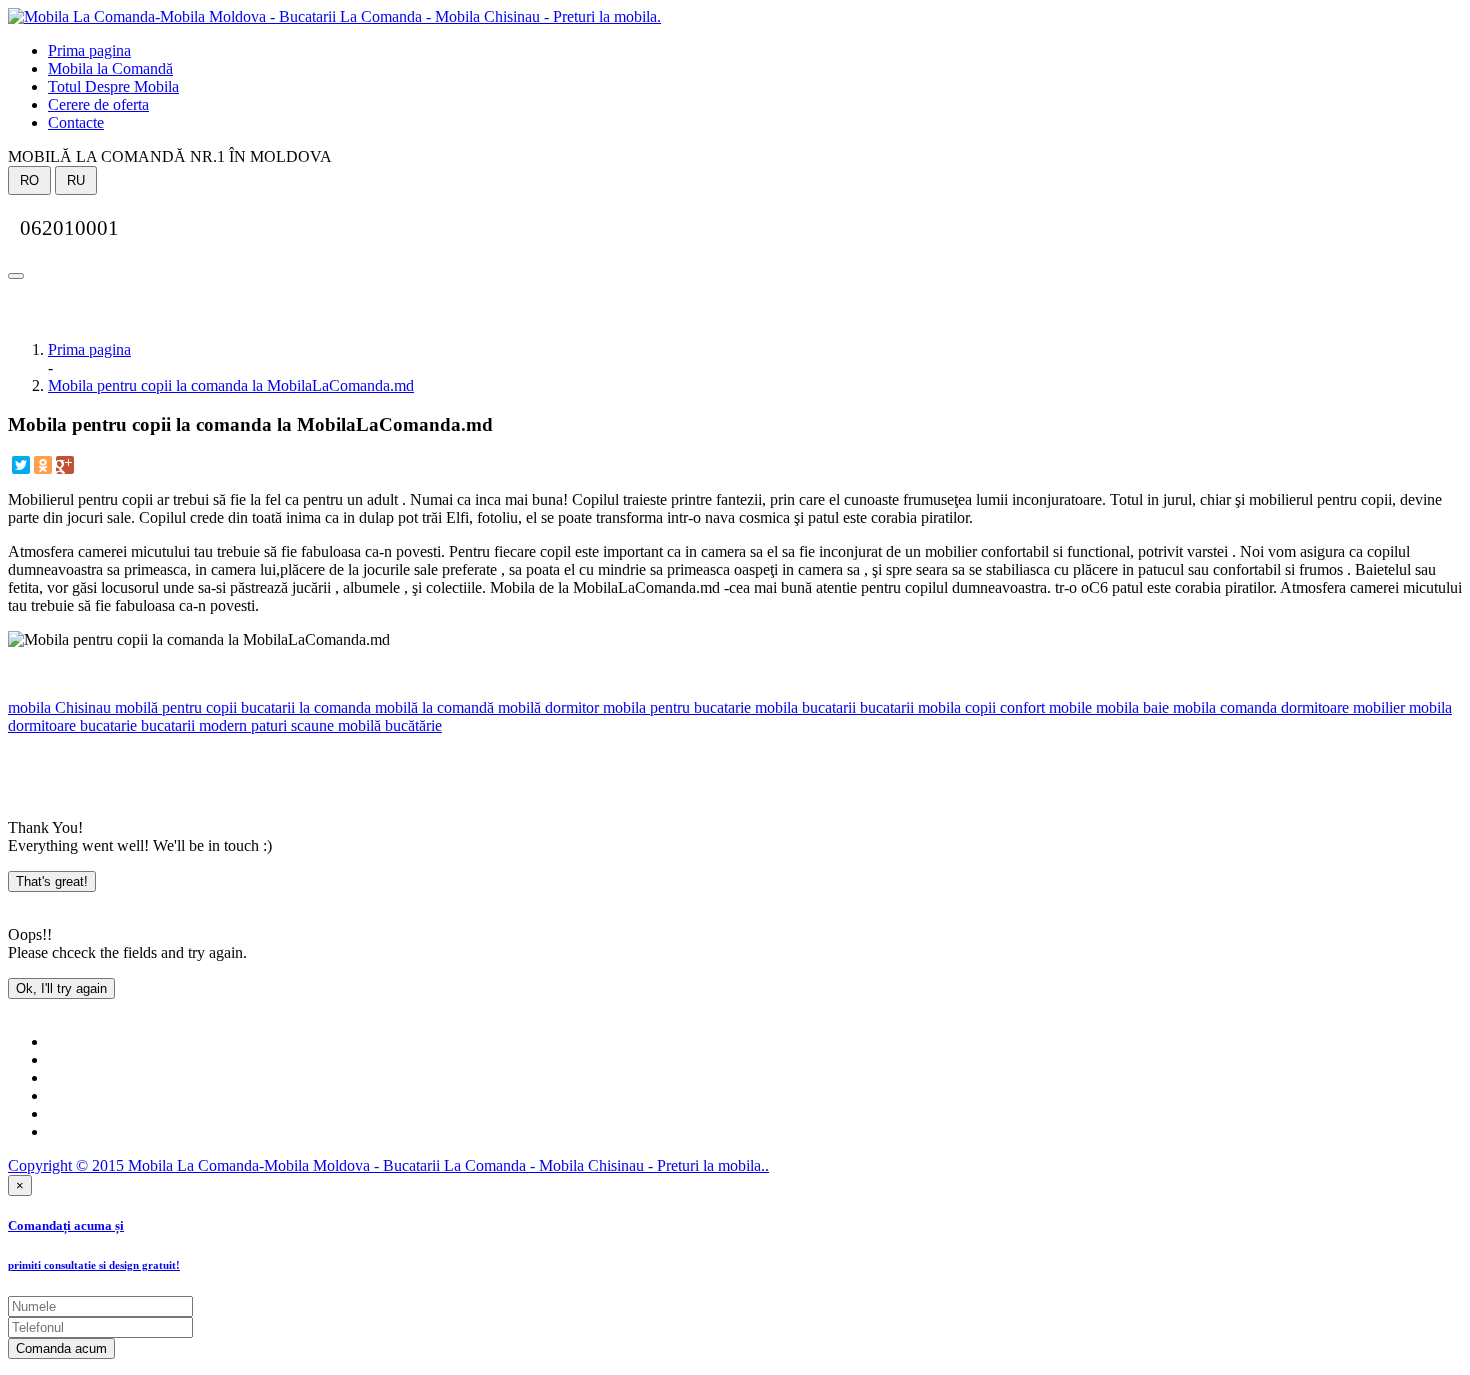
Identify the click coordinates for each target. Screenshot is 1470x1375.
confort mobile (1044, 707)
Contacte (76, 122)
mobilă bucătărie (388, 725)
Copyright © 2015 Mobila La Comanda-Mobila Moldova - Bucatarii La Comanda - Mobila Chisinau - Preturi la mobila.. (388, 1165)
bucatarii (885, 707)
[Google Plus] (65, 465)
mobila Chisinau (59, 707)
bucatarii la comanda (304, 707)
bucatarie (106, 725)
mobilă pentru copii (174, 707)
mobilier (1377, 707)
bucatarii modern (192, 725)
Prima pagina (89, 50)
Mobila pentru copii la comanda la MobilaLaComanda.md (231, 385)
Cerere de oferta (98, 104)
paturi (267, 725)
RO (29, 180)
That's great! (52, 881)
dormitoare (1313, 707)
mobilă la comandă (432, 707)
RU (76, 180)
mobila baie (1130, 707)
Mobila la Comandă (110, 68)
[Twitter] (21, 465)
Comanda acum (61, 1348)
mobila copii (955, 707)
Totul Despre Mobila (113, 86)
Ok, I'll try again (61, 988)
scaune (310, 725)
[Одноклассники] (43, 465)
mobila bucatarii (803, 707)
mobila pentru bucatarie (675, 707)
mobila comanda (1223, 707)
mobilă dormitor (546, 707)
